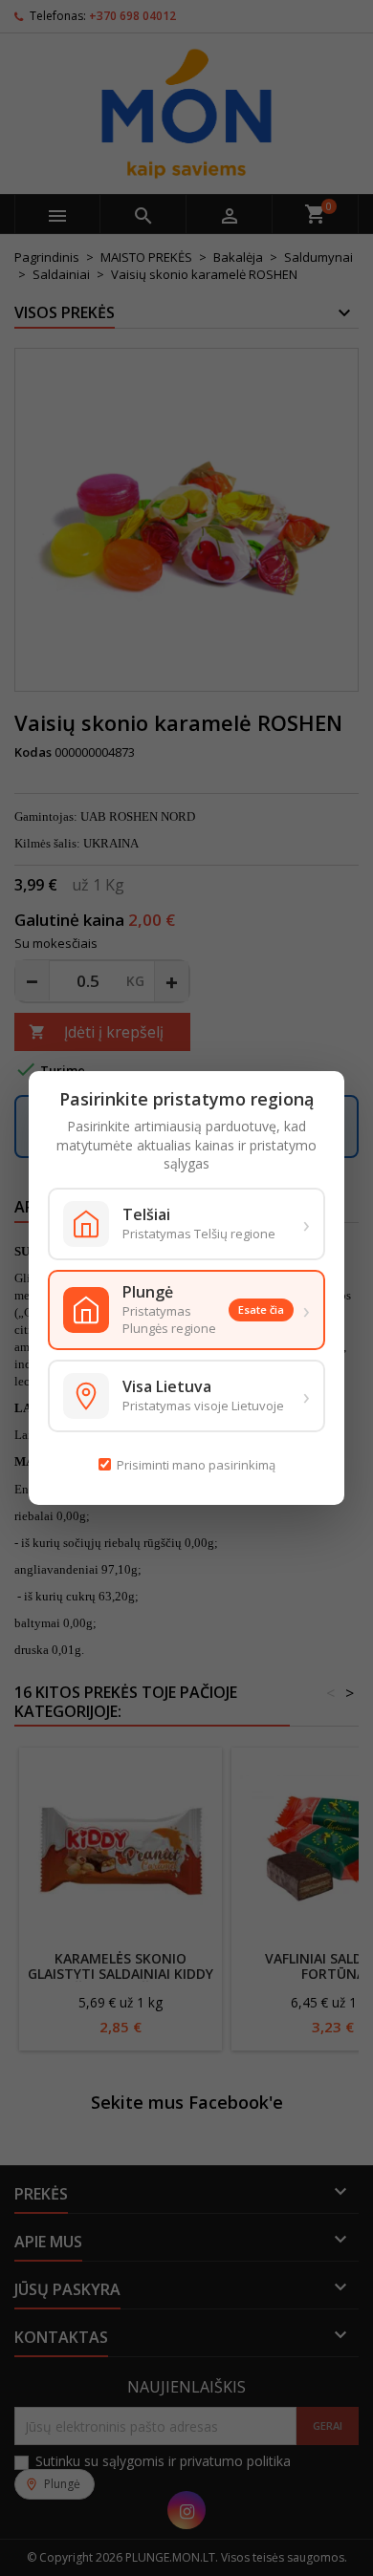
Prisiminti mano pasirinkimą (196, 1465)
